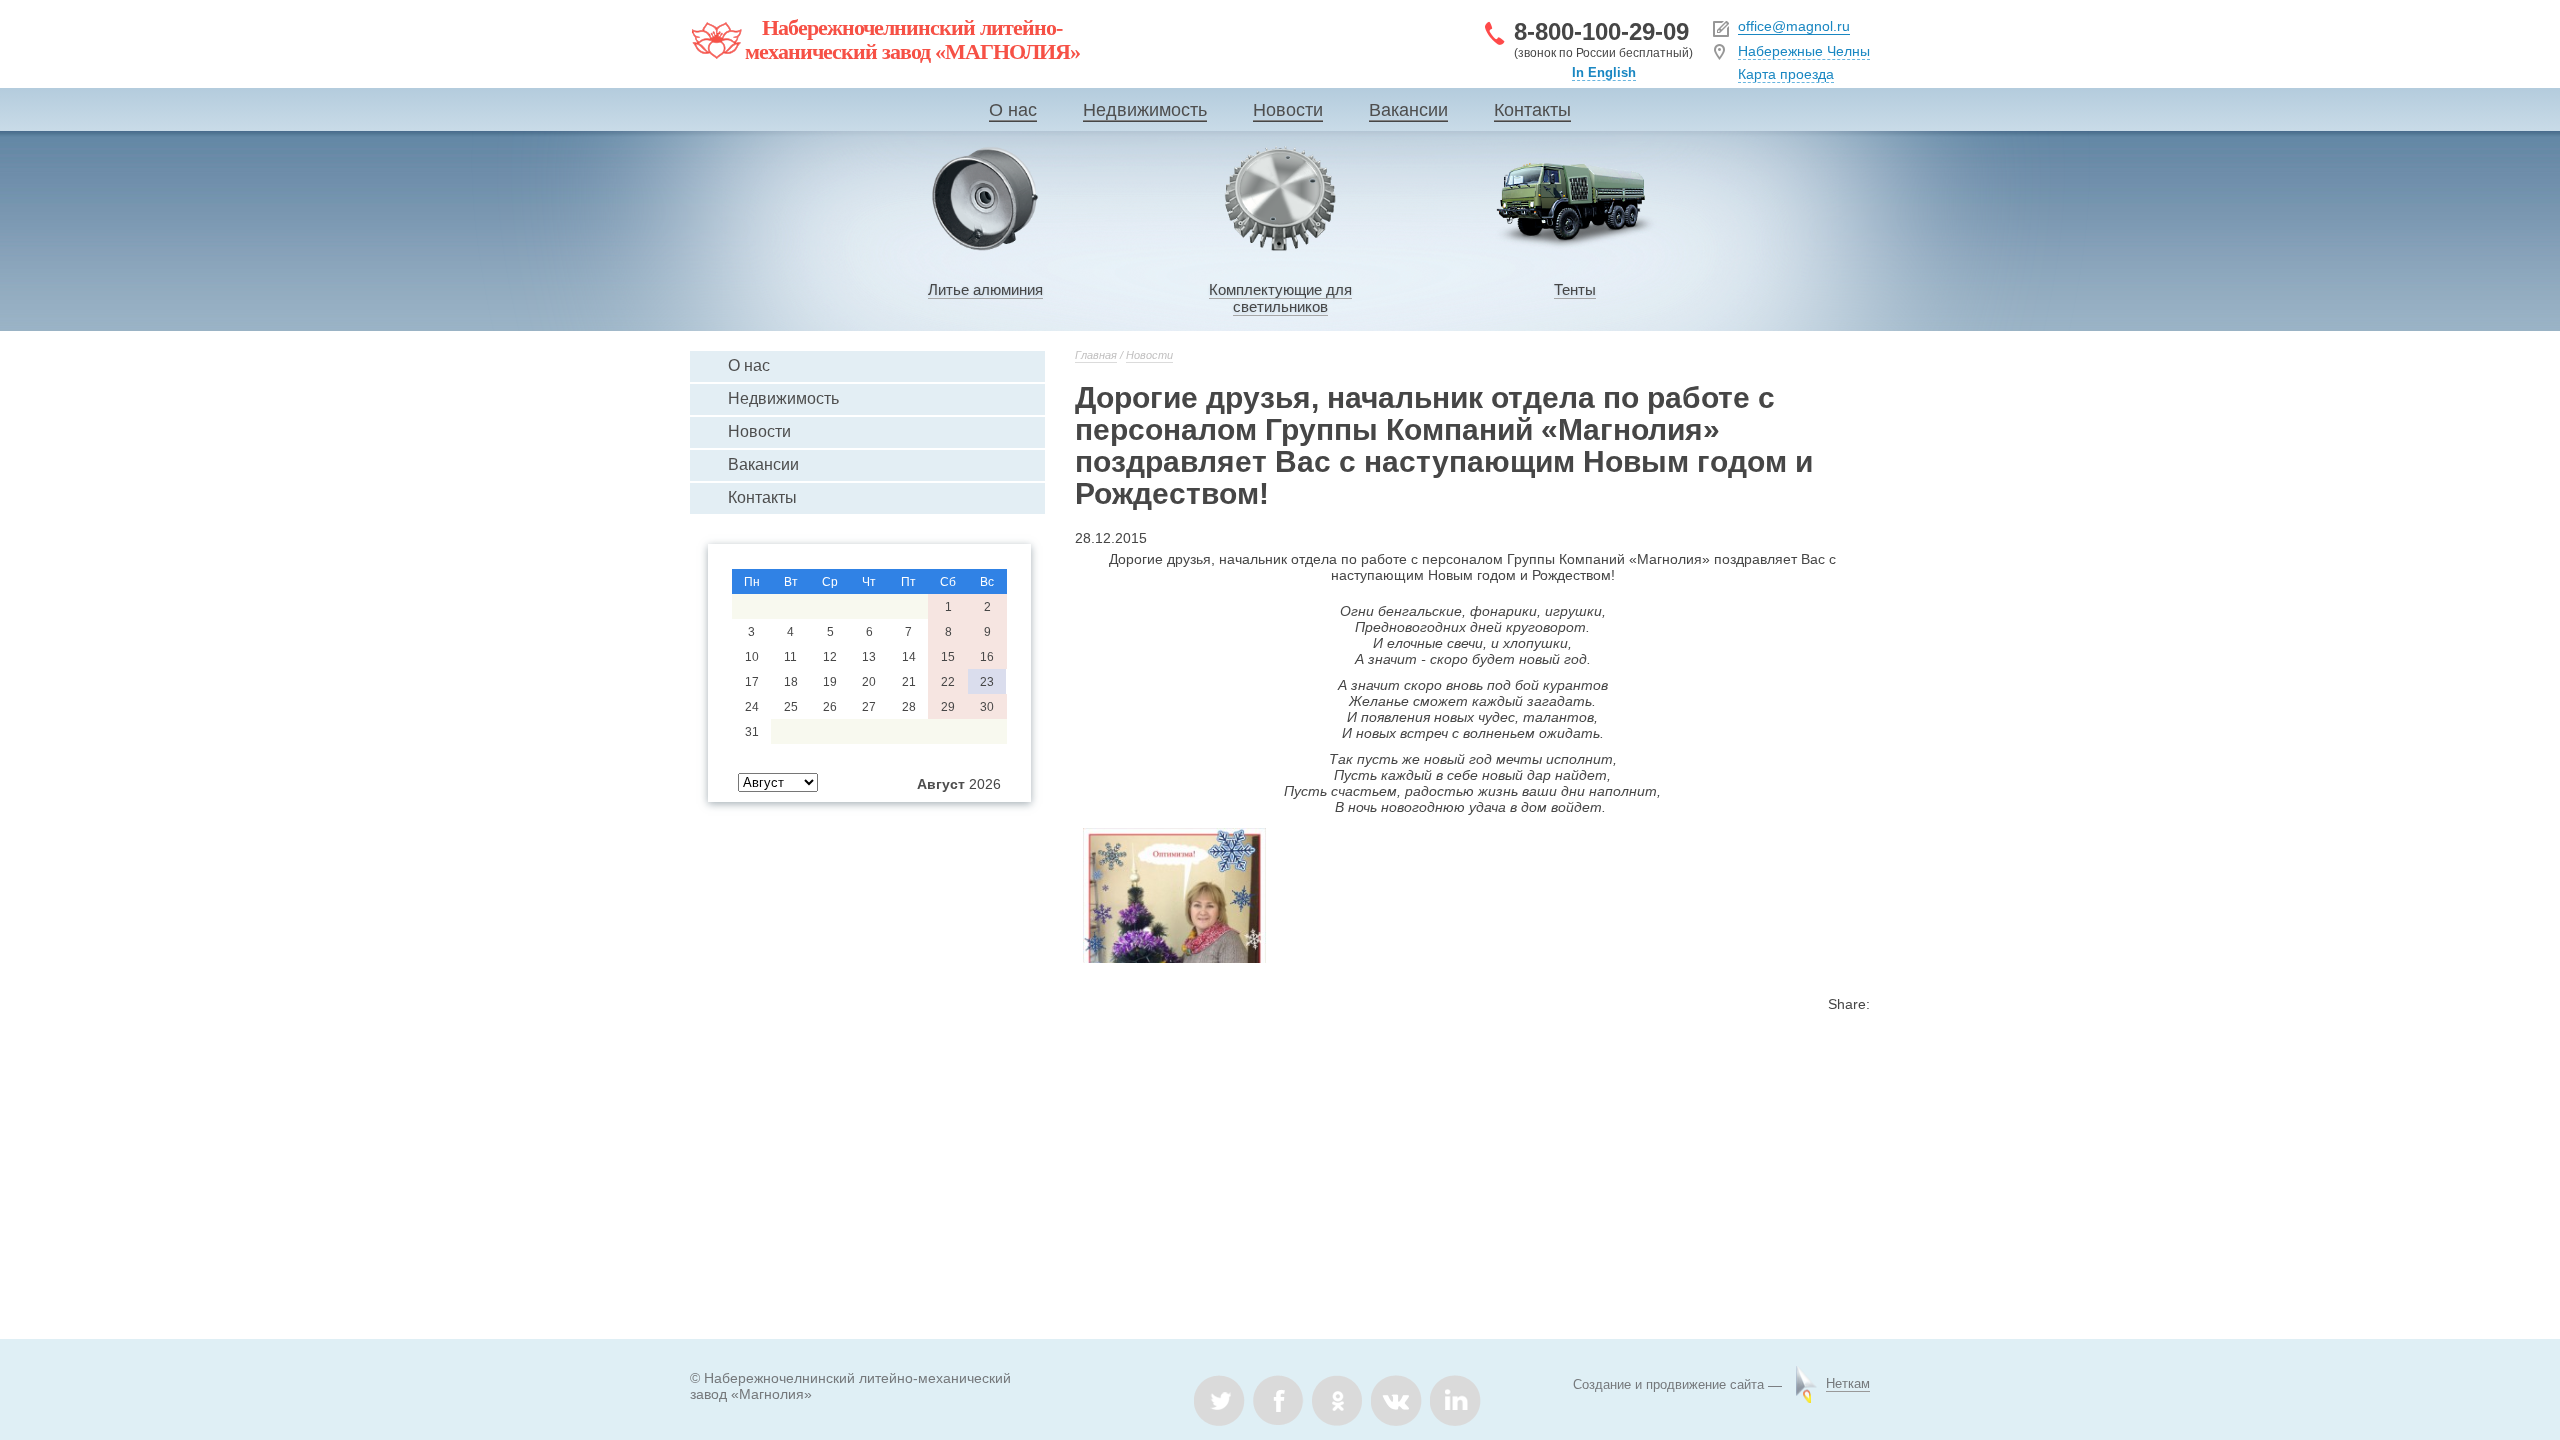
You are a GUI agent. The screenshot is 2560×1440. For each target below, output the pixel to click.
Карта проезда (1786, 74)
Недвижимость (1145, 110)
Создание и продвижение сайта (1668, 1384)
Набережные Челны (1804, 51)
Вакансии (1408, 110)
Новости (1288, 110)
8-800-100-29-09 (1601, 31)
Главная (1096, 355)
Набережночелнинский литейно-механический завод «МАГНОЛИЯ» (912, 40)
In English (1604, 72)
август (941, 784)
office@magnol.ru (1794, 26)
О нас (1013, 110)
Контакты (1532, 110)
